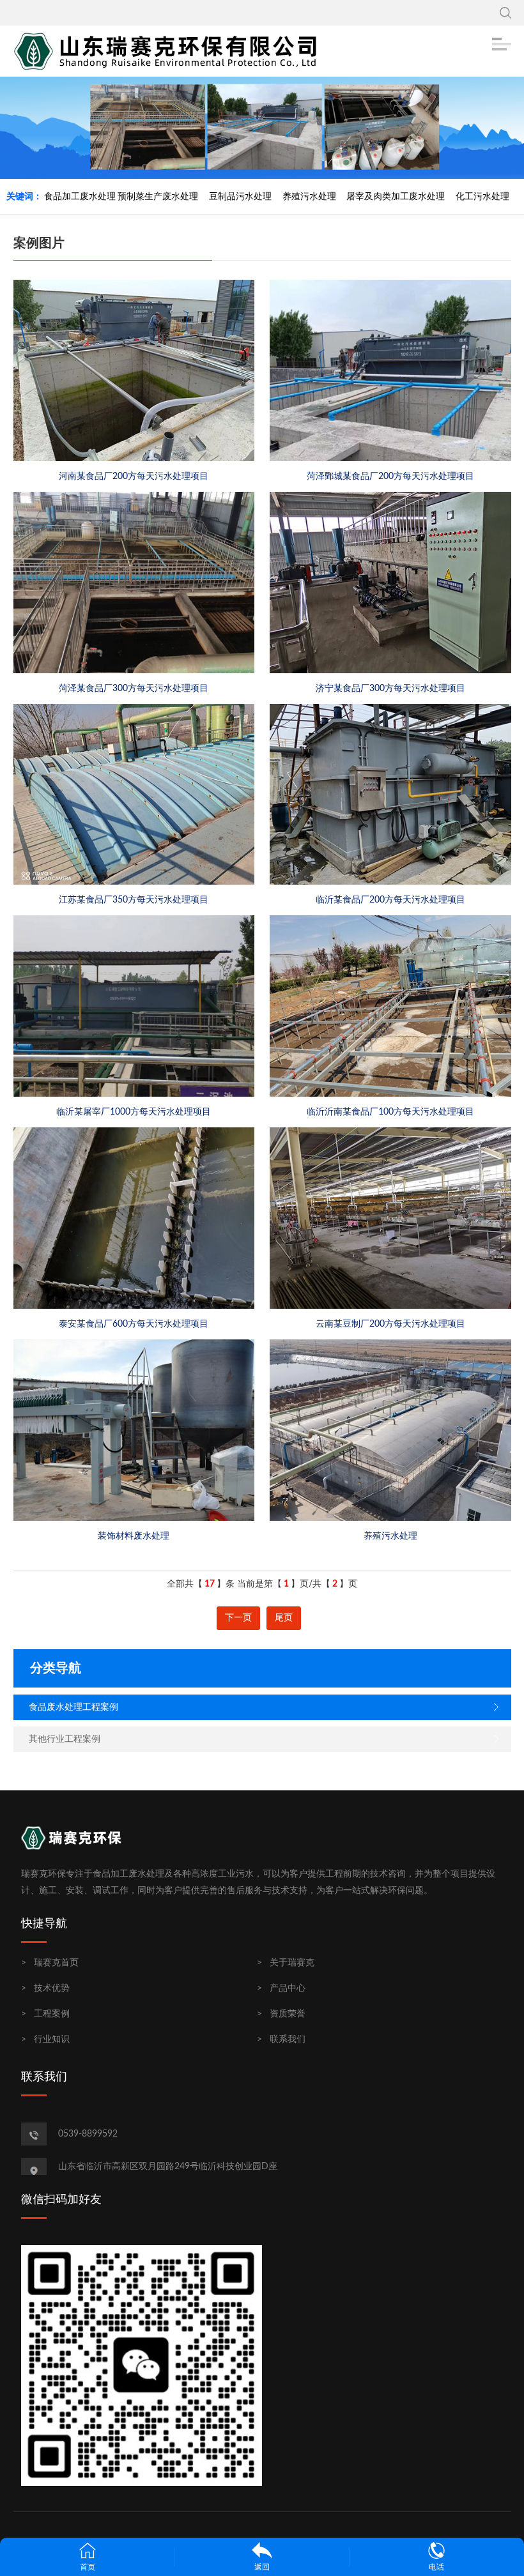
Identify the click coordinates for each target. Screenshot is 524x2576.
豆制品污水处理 (240, 197)
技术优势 (52, 1988)
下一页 (238, 1618)
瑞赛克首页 (56, 1963)
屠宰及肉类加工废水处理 (396, 197)
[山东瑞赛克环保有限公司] (170, 51)
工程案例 (52, 2014)
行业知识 (52, 2039)
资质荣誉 (288, 2014)
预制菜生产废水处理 (158, 197)
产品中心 (288, 1988)
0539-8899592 (88, 2134)
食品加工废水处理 (80, 197)
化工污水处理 (482, 197)
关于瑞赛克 (292, 1963)
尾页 (284, 1618)
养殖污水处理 (309, 197)
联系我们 (288, 2039)
